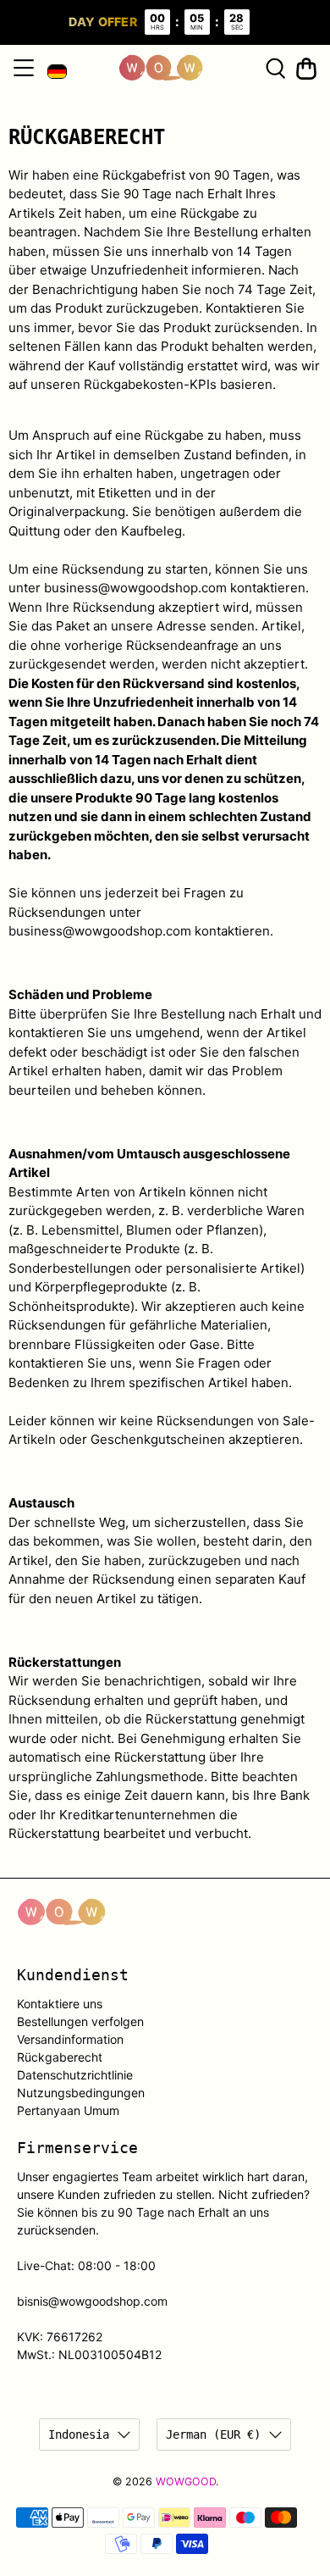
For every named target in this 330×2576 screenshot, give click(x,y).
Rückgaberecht (60, 2057)
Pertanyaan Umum (68, 2110)
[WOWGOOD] (161, 68)
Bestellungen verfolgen (80, 2021)
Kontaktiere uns (60, 2004)
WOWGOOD (186, 2482)
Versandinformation (70, 2039)
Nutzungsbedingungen (81, 2093)
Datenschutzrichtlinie (75, 2075)
